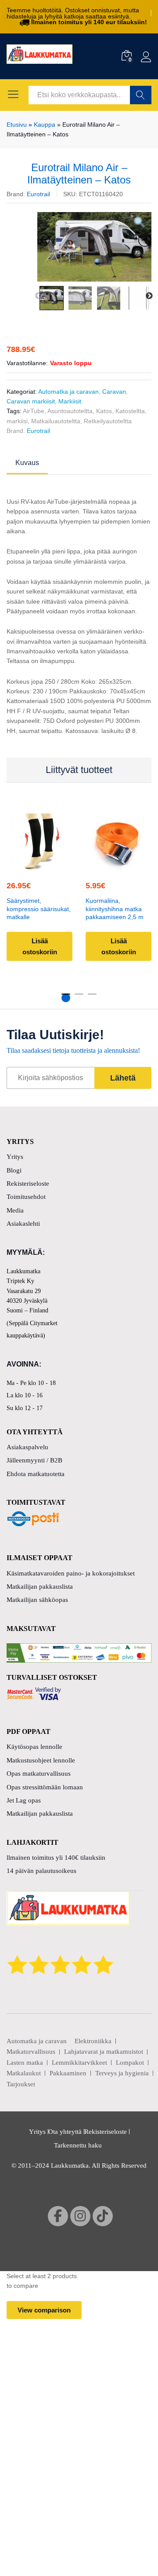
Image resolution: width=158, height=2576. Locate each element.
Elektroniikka (93, 2041)
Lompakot (130, 2063)
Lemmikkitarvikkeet (79, 2063)
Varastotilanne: (27, 363)
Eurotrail (38, 194)
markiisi (17, 421)
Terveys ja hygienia (122, 2073)
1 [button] (66, 998)
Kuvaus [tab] (27, 463)
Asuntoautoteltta (70, 411)
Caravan (114, 392)
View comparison (44, 2310)
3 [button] (92, 998)
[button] (117, 865)
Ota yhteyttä (65, 2132)
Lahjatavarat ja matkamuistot (104, 2052)
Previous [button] (39, 296)
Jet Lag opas (24, 1800)
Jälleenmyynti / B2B (34, 1460)
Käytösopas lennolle (34, 1747)
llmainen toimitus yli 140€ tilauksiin (56, 1858)
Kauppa (45, 125)
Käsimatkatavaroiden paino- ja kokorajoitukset (71, 1573)
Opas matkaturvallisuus (39, 1774)
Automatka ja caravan (68, 392)
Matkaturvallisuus (31, 2052)
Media (15, 1210)
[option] (94, 247)
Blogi (14, 1170)
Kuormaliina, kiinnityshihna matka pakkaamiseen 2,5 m (115, 909)
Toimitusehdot (26, 1197)
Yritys (15, 1157)
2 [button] (79, 998)
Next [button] (149, 296)
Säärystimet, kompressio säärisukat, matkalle (39, 909)
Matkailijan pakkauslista (40, 1587)
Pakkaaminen (68, 2073)
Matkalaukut (24, 2073)
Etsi (141, 95)
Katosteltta (130, 411)
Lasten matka (25, 2063)
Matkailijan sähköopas (37, 1600)
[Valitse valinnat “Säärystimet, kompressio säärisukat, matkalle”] (38, 865)
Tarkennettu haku (78, 2145)
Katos (104, 411)
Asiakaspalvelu (27, 1447)
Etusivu (17, 125)
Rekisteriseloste (28, 1184)
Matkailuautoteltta (56, 421)
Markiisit (70, 401)
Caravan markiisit (31, 401)
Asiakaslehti (23, 1224)
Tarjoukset (21, 2084)
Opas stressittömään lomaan (45, 1787)
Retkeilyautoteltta (108, 421)
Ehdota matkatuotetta (36, 1474)
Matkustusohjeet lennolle (41, 1760)
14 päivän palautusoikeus (41, 1871)
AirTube (34, 411)
